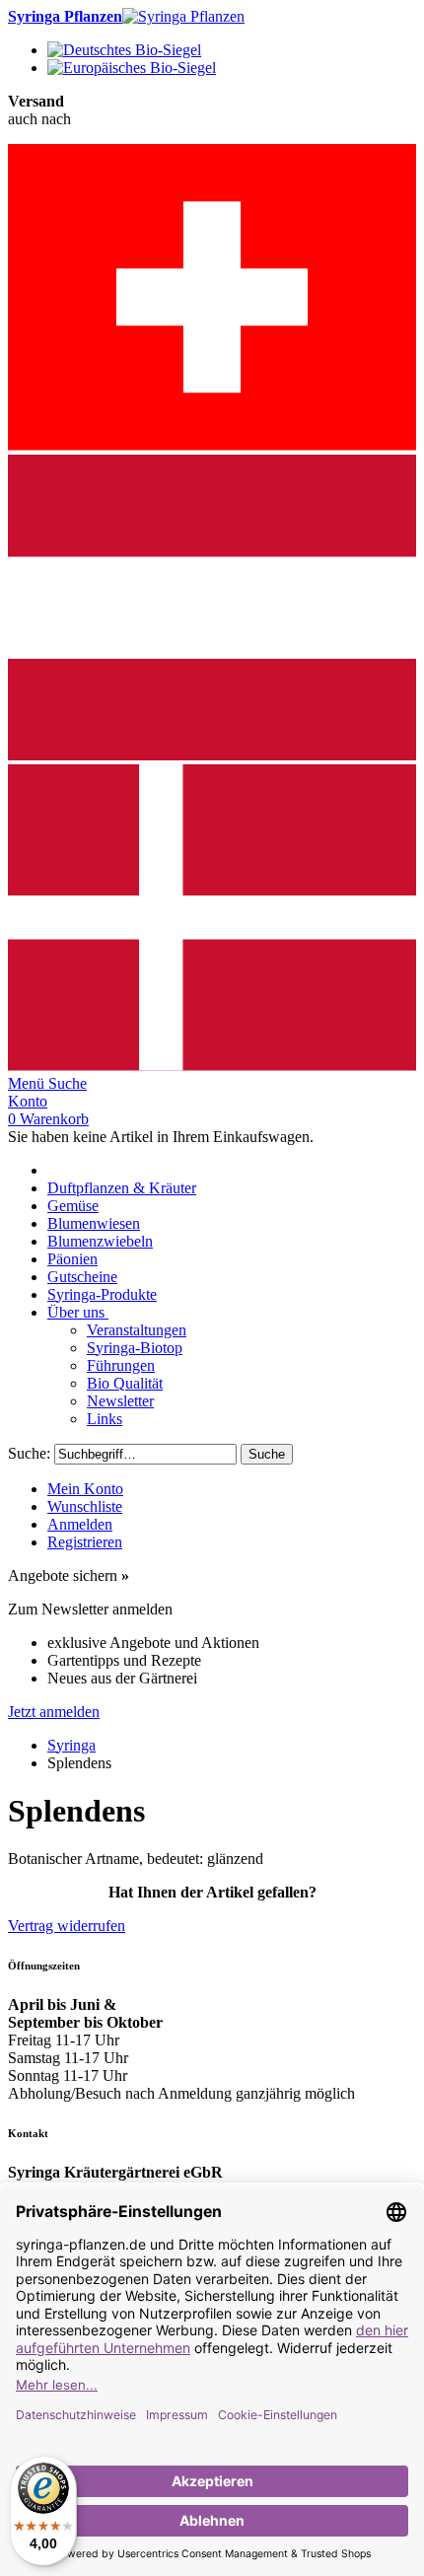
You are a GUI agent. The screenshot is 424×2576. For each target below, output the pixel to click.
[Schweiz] (212, 445)
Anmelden (80, 1524)
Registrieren (85, 1542)
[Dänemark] (212, 1066)
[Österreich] (212, 755)
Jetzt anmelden (54, 1712)
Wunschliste (85, 1506)
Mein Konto (85, 1489)
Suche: (29, 1453)
